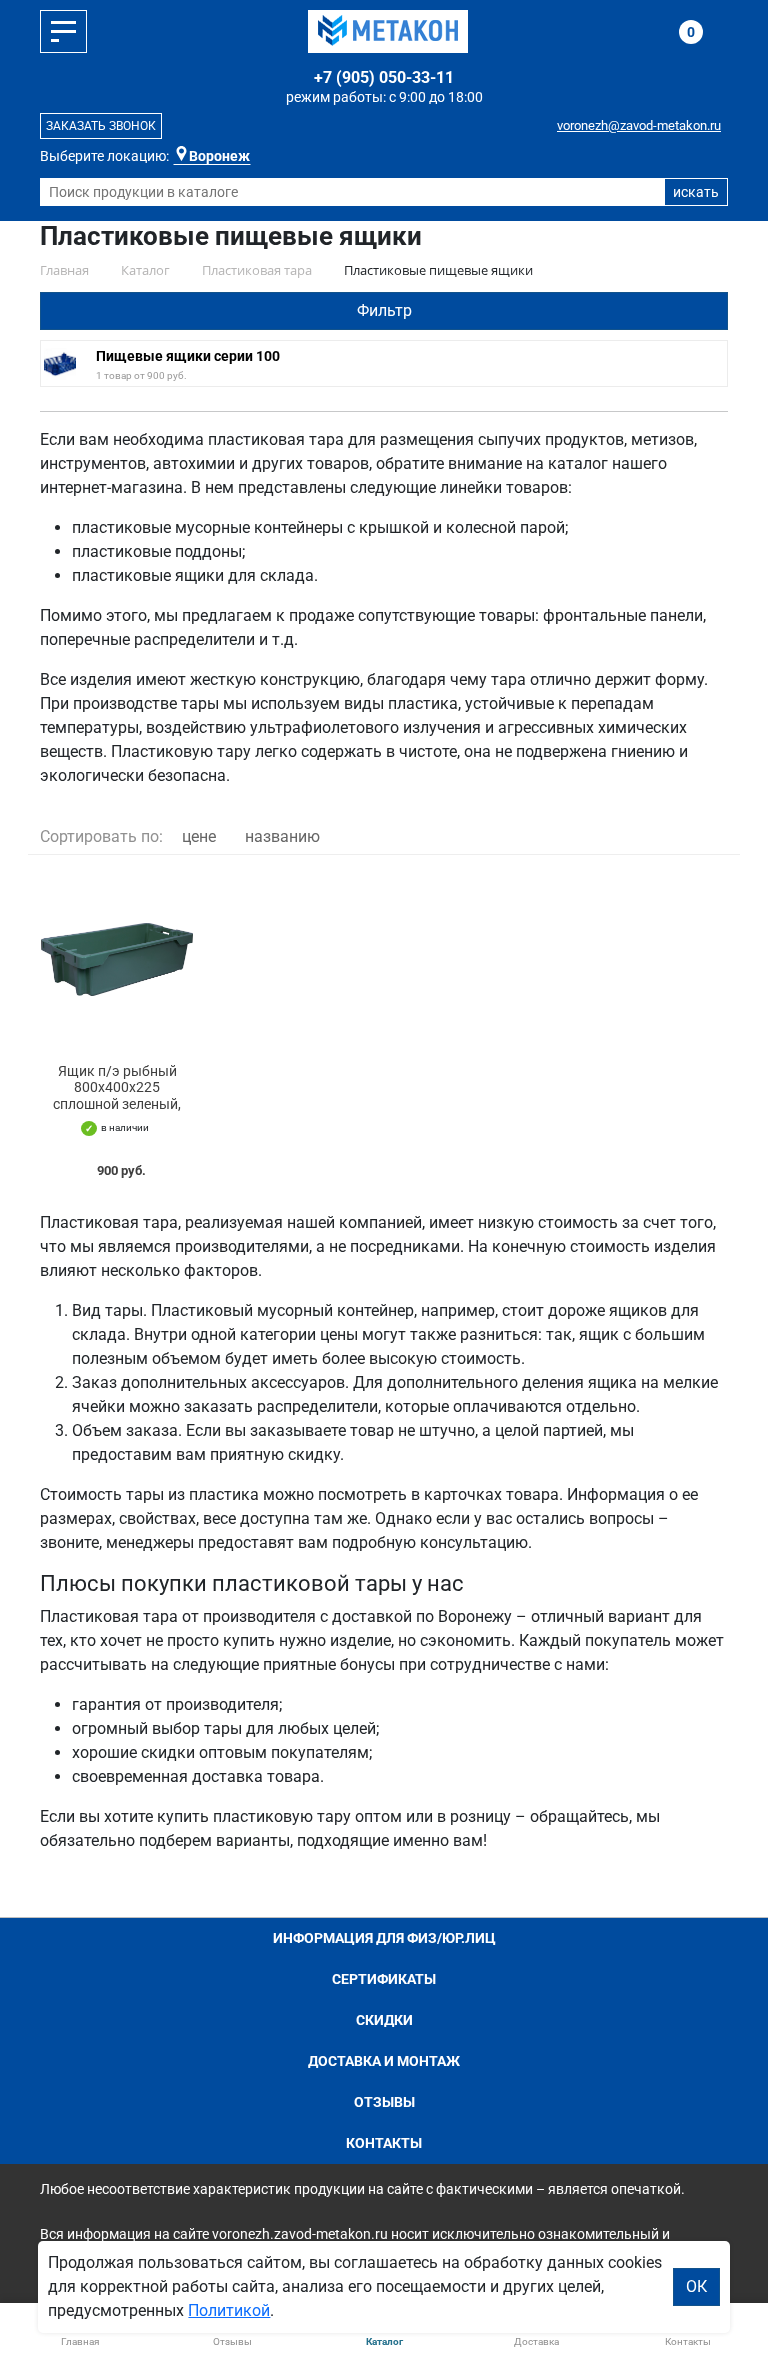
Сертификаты (384, 1979)
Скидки (384, 2020)
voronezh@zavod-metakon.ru (639, 125)
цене (199, 836)
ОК (696, 2286)
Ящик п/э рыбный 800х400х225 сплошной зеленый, (117, 1088)
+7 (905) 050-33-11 (384, 77)
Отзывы (384, 2102)
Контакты (384, 2143)
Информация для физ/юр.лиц (384, 1938)
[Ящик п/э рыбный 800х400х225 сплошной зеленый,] (117, 959)
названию (282, 836)
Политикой (229, 2310)
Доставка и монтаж (384, 2061)
